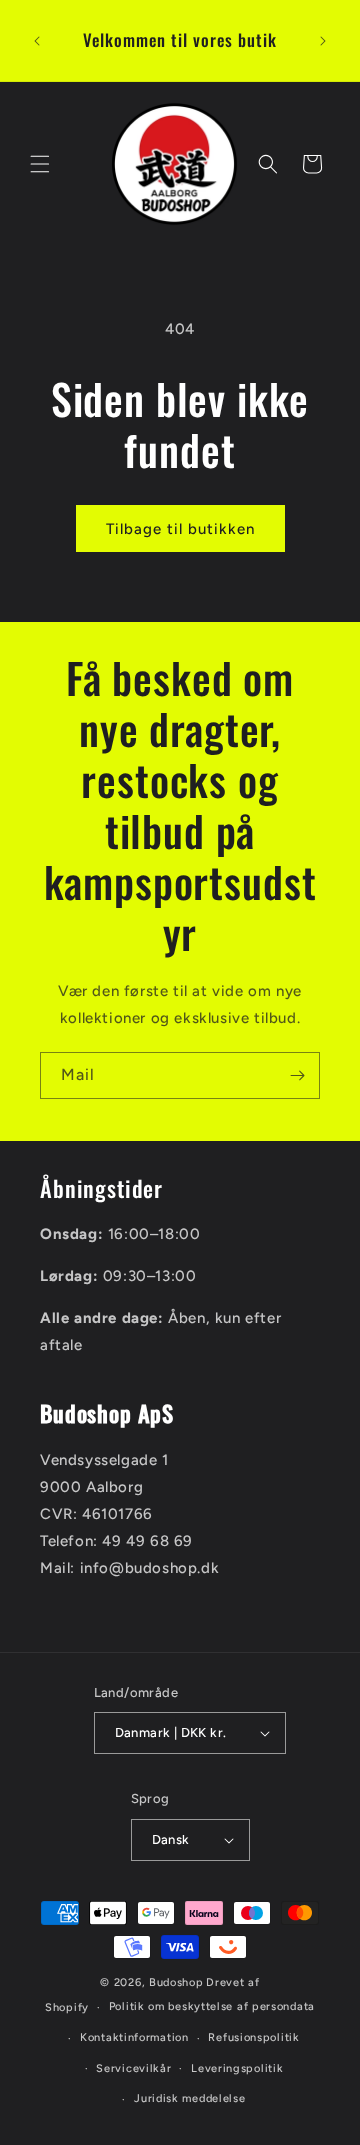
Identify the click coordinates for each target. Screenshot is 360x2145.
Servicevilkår (133, 2068)
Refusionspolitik (253, 2037)
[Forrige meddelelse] (37, 41)
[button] (40, 164)
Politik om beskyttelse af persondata (212, 2006)
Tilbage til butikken (180, 529)
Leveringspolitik (237, 2068)
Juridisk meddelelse (189, 2098)
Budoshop (176, 1982)
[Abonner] (297, 1075)
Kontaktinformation (134, 2037)
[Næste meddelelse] (323, 41)
